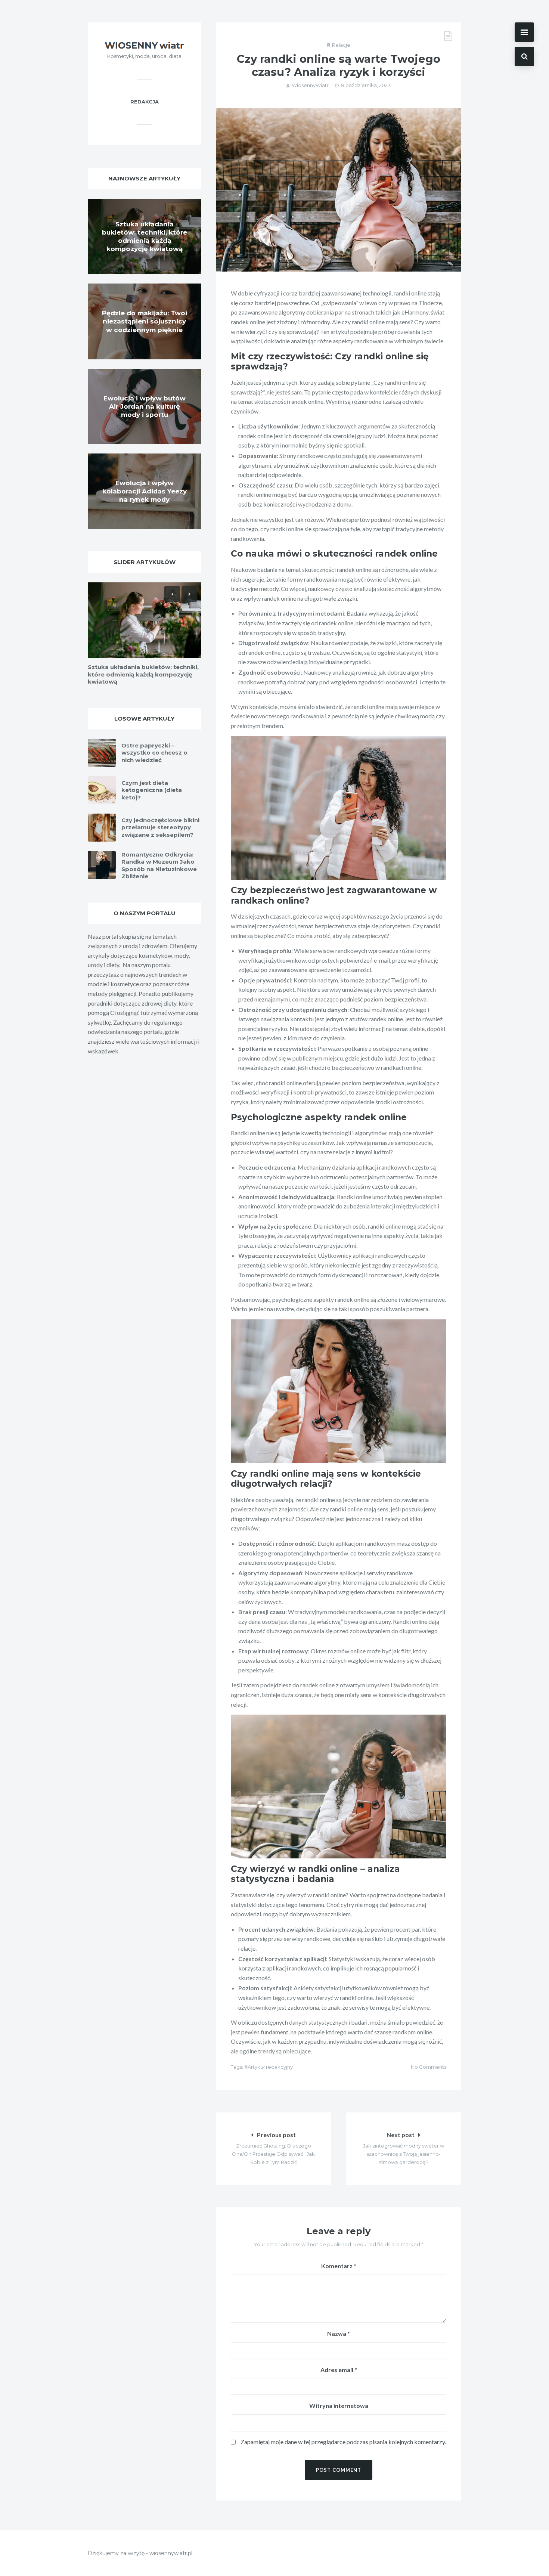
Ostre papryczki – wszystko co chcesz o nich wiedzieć (154, 753)
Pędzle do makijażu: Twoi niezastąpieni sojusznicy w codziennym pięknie (145, 321)
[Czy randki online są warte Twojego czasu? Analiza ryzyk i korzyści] (339, 190)
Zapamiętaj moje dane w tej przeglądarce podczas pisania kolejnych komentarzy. (343, 2442)
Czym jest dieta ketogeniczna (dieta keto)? (152, 790)
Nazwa (339, 2333)
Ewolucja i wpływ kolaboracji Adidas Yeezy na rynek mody (145, 491)
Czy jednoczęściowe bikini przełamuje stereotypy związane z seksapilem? (160, 827)
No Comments (429, 2067)
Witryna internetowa (339, 2405)
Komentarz (339, 2266)
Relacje (341, 45)
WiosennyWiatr (310, 85)
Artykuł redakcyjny (270, 2067)
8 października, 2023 (366, 85)
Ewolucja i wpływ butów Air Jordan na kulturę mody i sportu (145, 406)
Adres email (339, 2370)
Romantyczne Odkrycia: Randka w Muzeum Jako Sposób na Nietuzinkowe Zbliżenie (159, 866)
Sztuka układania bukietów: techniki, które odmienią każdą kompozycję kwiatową (143, 674)
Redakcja (145, 102)
